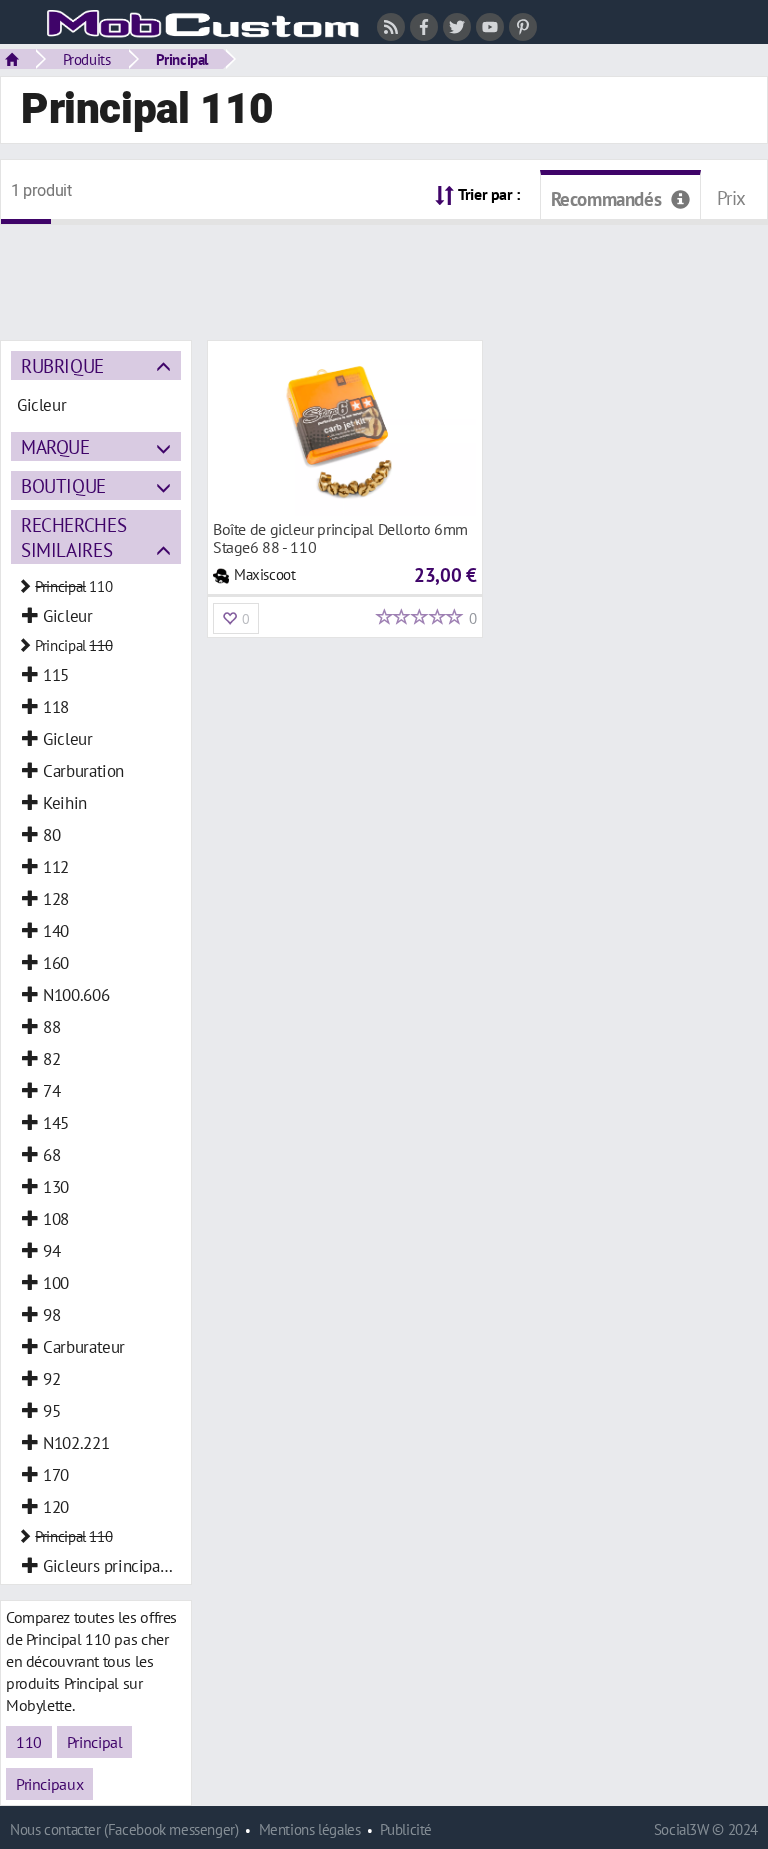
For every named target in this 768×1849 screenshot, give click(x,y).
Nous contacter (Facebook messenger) (124, 1829)
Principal (182, 59)
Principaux (49, 1784)
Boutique (63, 485)
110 (29, 1742)
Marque (55, 446)
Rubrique (62, 365)
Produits (87, 59)
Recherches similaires (73, 537)
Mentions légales (310, 1829)
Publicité (406, 1829)
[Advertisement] (384, 270)
